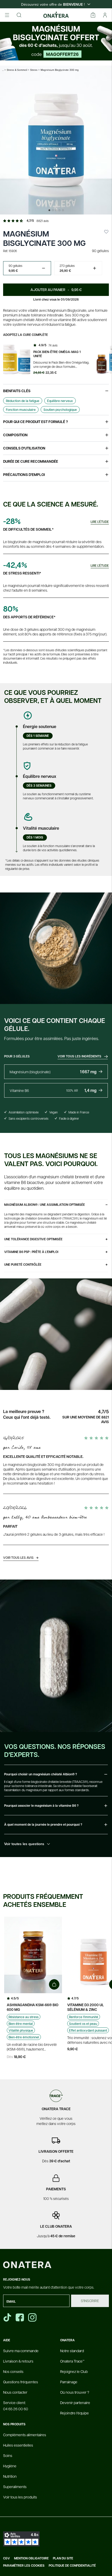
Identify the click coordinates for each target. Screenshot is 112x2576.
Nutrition (10, 2476)
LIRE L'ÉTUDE (100, 522)
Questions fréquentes (21, 2382)
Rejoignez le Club (74, 2371)
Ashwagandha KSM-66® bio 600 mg (33, 2007)
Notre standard (72, 2351)
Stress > (35, 70)
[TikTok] (7, 2317)
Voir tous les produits (20, 2497)
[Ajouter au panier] (54, 1984)
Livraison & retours (18, 2361)
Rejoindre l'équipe (74, 2413)
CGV (7, 2558)
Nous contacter (15, 2392)
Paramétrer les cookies (24, 2566)
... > (4, 70)
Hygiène (10, 2466)
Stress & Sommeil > (18, 70)
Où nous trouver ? (75, 2392)
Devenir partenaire (75, 2402)
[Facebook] (20, 2317)
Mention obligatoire (31, 2558)
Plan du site (63, 2558)
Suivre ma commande (21, 2351)
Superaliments (15, 2487)
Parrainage (69, 2382)
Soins (8, 2455)
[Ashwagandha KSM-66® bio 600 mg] (33, 1955)
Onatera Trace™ (72, 2361)
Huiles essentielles (18, 2445)
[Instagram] (33, 2317)
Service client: (16, 2406)
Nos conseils (13, 2371)
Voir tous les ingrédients (80, 1056)
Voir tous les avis (21, 1557)
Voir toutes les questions (24, 1844)
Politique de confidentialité (72, 2566)
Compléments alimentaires (25, 2435)
